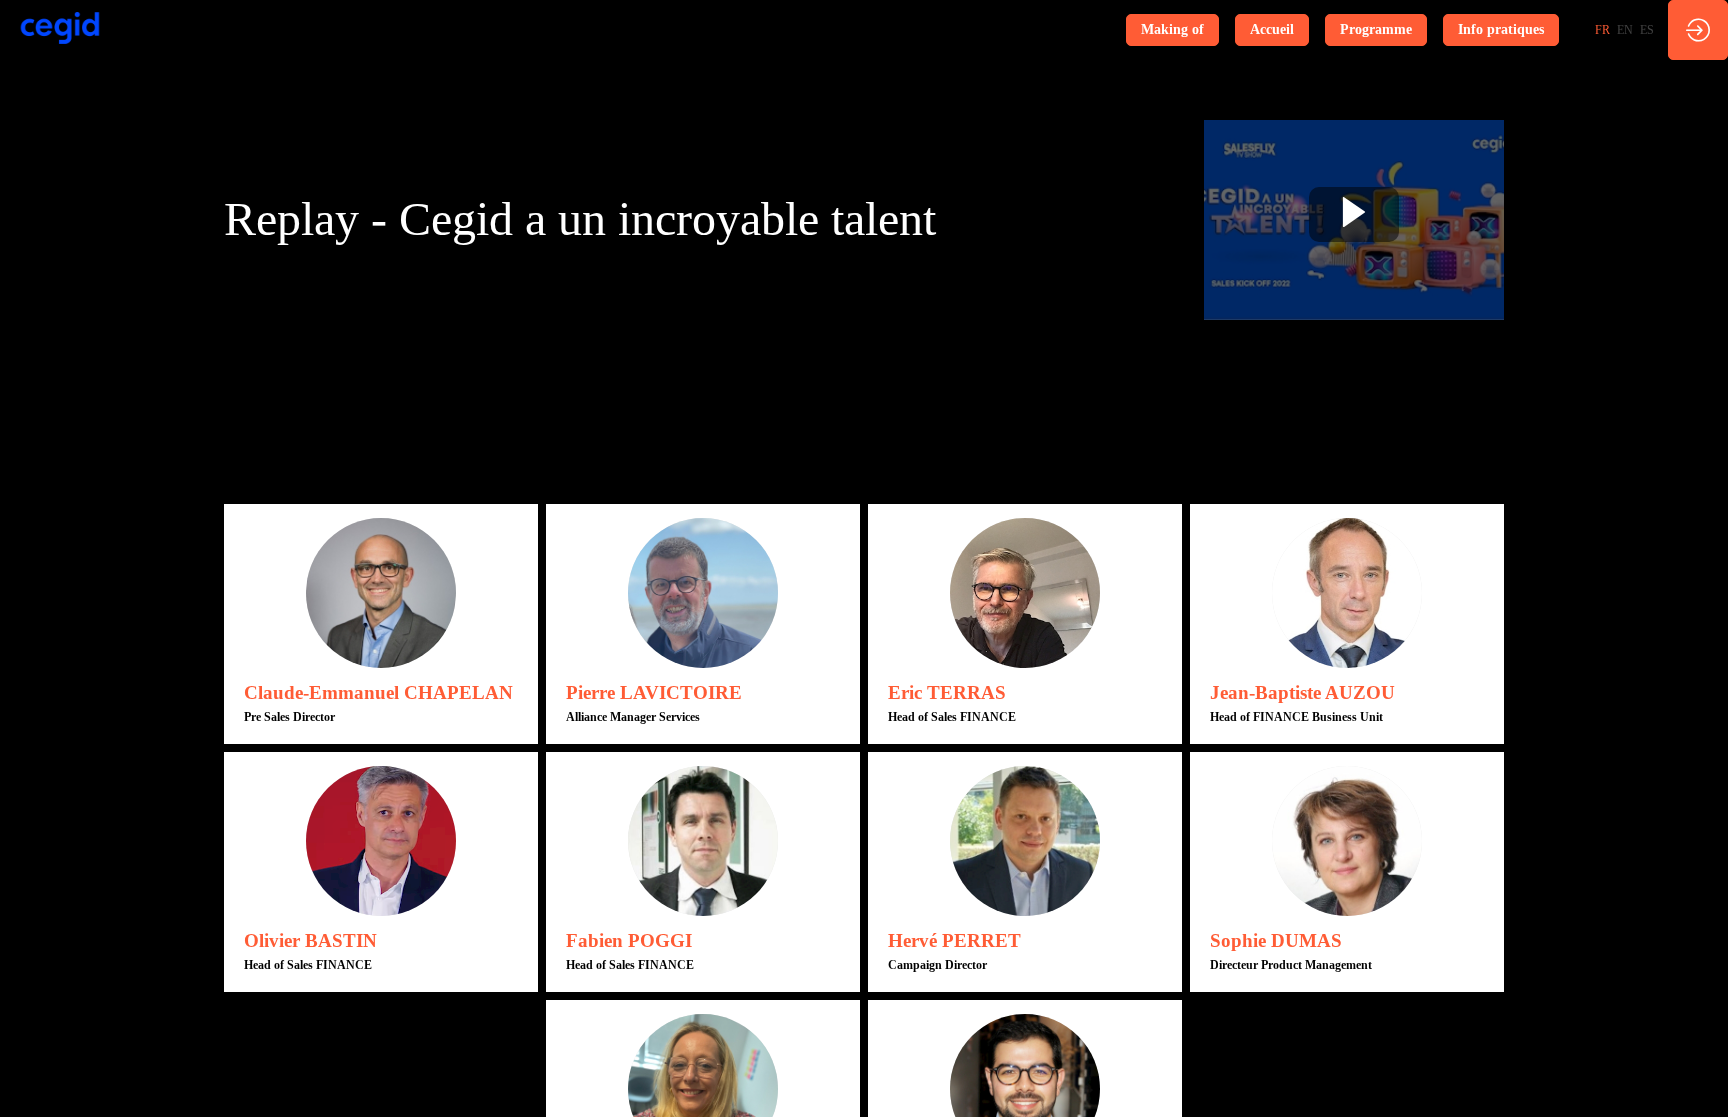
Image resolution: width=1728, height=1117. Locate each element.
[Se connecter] (1698, 30)
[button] (1172, 30)
